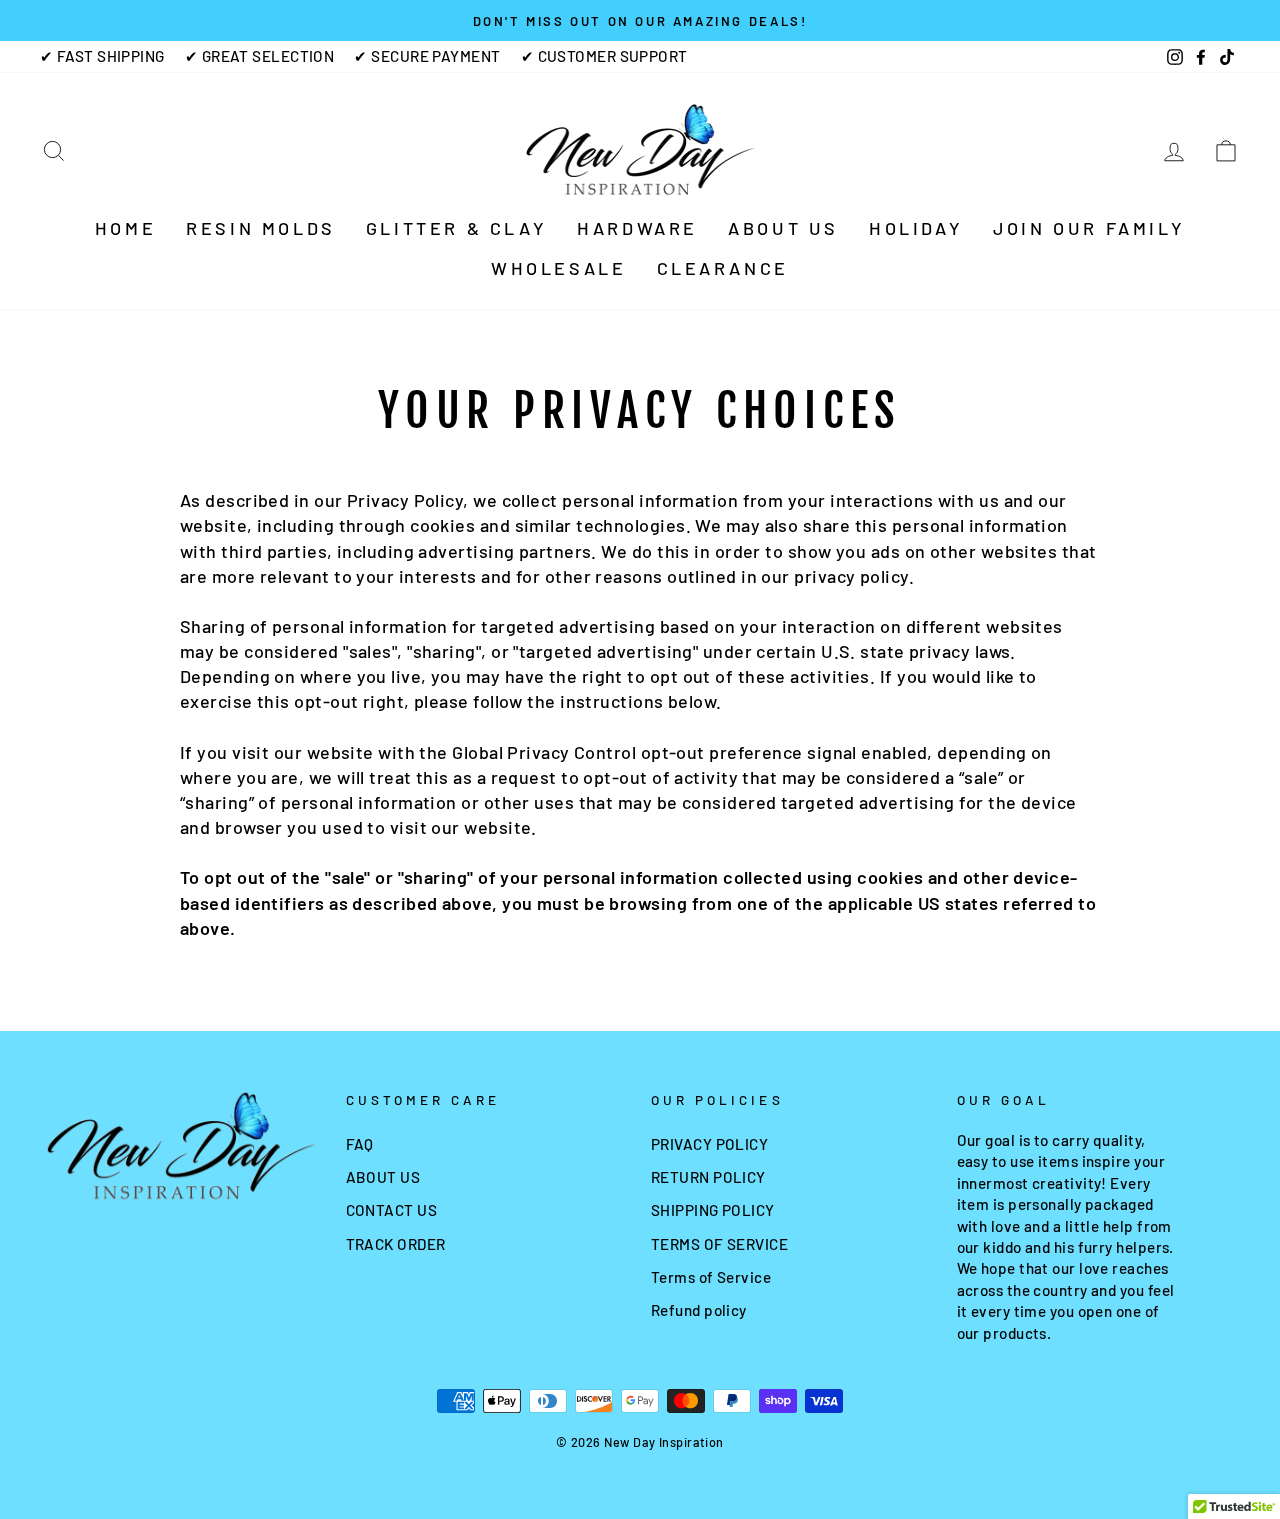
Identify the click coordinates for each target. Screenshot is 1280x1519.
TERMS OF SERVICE (719, 1244)
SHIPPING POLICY (713, 1210)
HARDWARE (637, 228)
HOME (125, 228)
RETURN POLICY (708, 1177)
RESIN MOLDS (261, 228)
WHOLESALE (558, 268)
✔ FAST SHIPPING (102, 56)
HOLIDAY (916, 228)
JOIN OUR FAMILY (1089, 228)
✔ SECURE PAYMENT (427, 56)
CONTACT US (392, 1210)
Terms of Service (711, 1277)
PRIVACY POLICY (709, 1144)
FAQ (360, 1144)
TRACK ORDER (396, 1244)
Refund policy (699, 1310)
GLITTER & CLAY (456, 228)
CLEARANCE (723, 268)
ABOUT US (783, 228)
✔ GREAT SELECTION (260, 56)
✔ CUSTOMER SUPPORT (604, 56)
